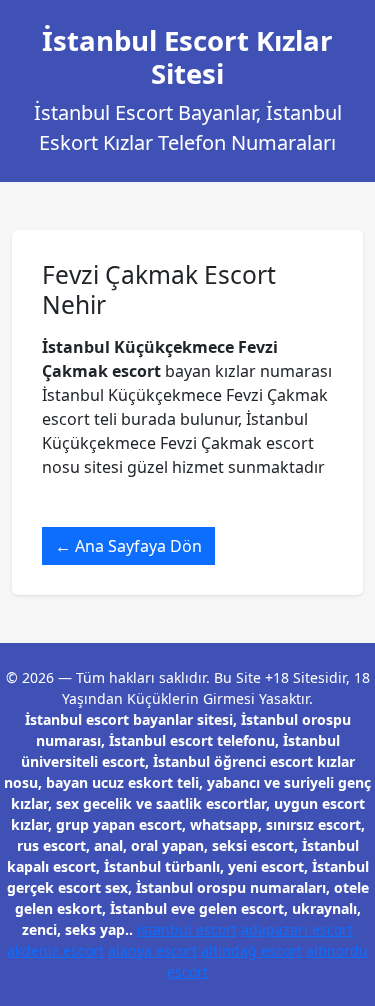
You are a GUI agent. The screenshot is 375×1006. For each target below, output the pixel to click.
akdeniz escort (55, 950)
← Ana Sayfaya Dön (128, 546)
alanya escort (152, 950)
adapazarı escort (297, 929)
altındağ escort (251, 950)
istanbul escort (187, 929)
